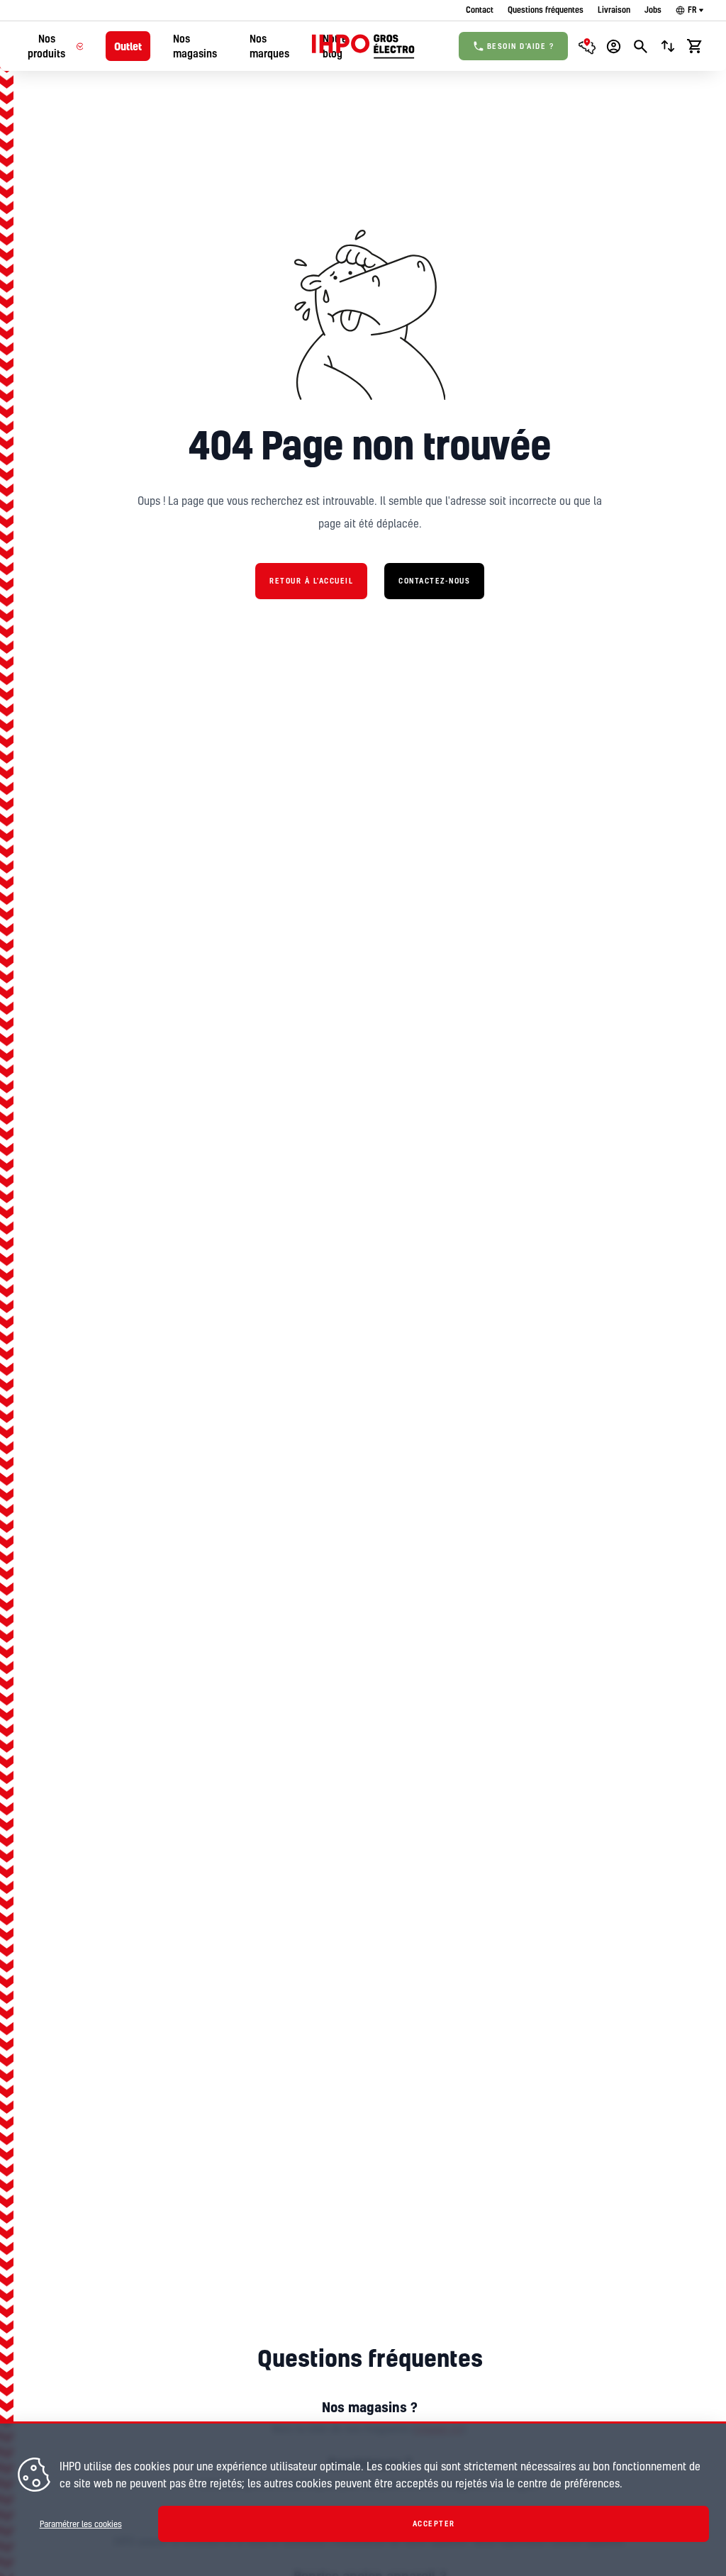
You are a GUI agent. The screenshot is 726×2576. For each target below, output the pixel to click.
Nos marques (269, 46)
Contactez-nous (434, 581)
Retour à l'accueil (311, 581)
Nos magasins (195, 46)
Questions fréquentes (546, 10)
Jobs (653, 10)
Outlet (128, 46)
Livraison (614, 10)
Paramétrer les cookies (81, 2524)
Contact (480, 10)
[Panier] (695, 46)
